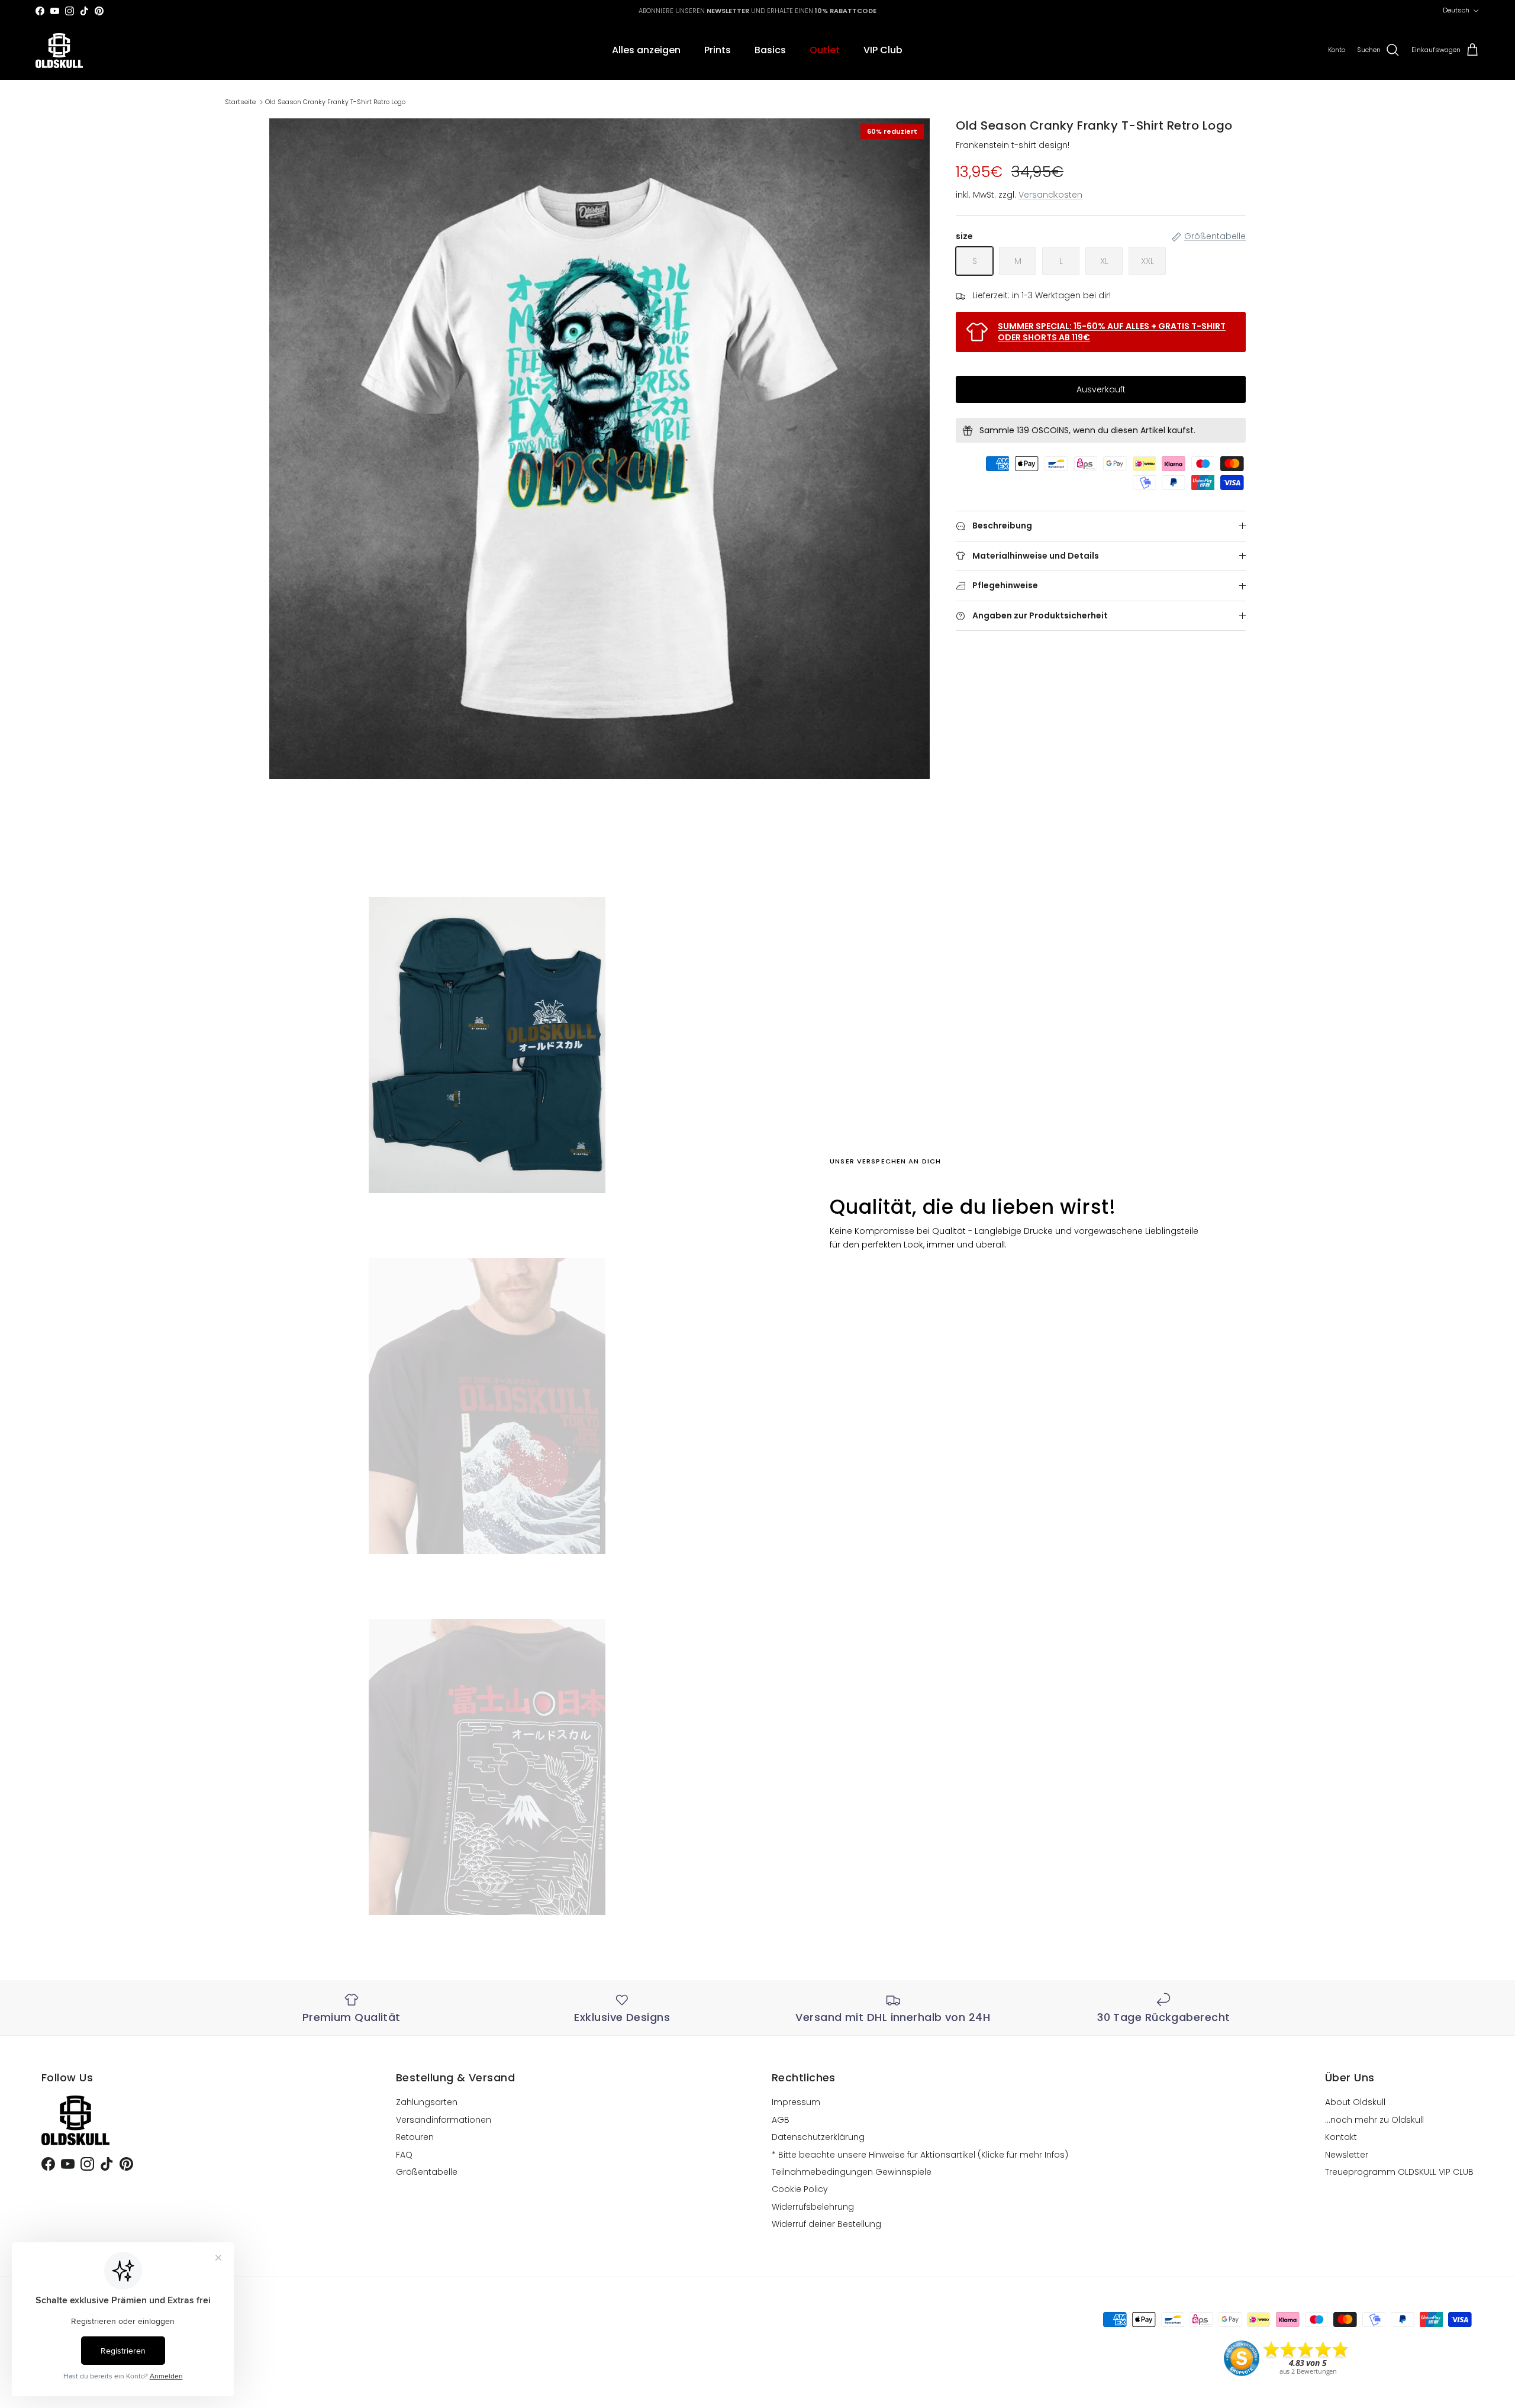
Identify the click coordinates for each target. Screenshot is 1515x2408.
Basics (770, 50)
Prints (718, 50)
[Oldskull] (59, 51)
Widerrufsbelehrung (813, 2207)
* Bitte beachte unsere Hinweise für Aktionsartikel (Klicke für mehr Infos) (920, 2155)
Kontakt (1341, 2137)
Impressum (796, 2102)
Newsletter (1347, 2155)
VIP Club (883, 50)
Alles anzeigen (646, 50)
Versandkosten (1050, 195)
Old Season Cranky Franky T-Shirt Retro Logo (335, 102)
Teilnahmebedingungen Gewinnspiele (852, 2172)
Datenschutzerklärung (818, 2137)
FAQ (404, 2155)
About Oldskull (1355, 2102)
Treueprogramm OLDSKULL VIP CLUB (1399, 2172)
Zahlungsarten (427, 2102)
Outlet (825, 50)
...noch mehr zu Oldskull (1374, 2120)
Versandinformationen (444, 2120)
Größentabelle (427, 2172)
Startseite (240, 102)
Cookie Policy (800, 2189)
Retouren (415, 2137)
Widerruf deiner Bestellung (826, 2224)
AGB (781, 2120)
